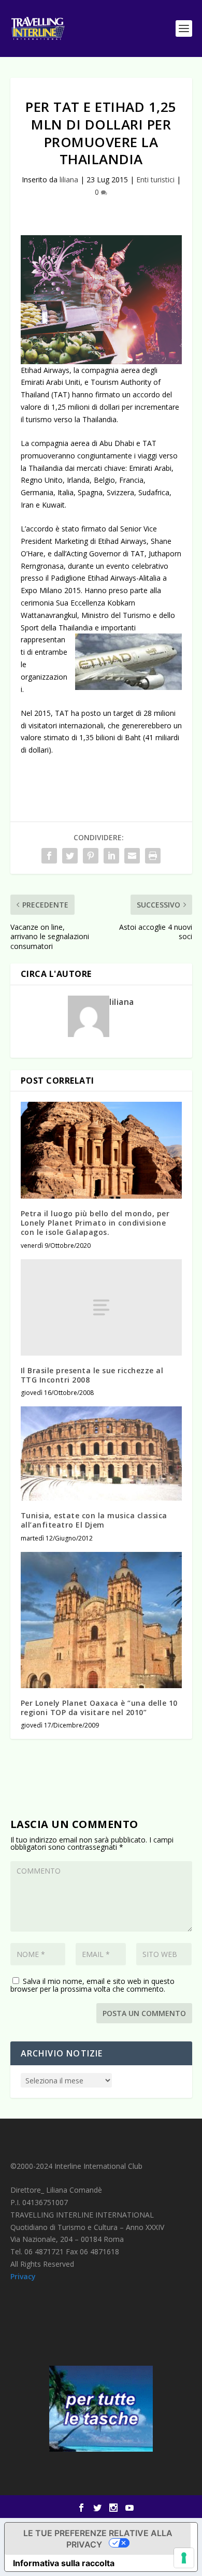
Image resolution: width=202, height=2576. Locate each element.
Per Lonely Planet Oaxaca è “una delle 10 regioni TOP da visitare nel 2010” (99, 1708)
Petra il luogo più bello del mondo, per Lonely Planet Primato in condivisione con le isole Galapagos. (95, 1223)
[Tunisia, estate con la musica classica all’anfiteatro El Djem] (101, 1454)
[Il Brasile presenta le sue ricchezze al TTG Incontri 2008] (101, 1308)
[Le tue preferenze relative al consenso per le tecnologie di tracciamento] (184, 2558)
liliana (69, 179)
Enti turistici (155, 179)
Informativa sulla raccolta (64, 2563)
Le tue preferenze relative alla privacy (98, 2539)
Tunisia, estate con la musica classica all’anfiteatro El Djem (94, 1520)
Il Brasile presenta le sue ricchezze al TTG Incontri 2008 (92, 1375)
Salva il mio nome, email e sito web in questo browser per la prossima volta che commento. (92, 1985)
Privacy (23, 2276)
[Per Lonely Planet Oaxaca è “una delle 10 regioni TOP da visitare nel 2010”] (101, 1620)
